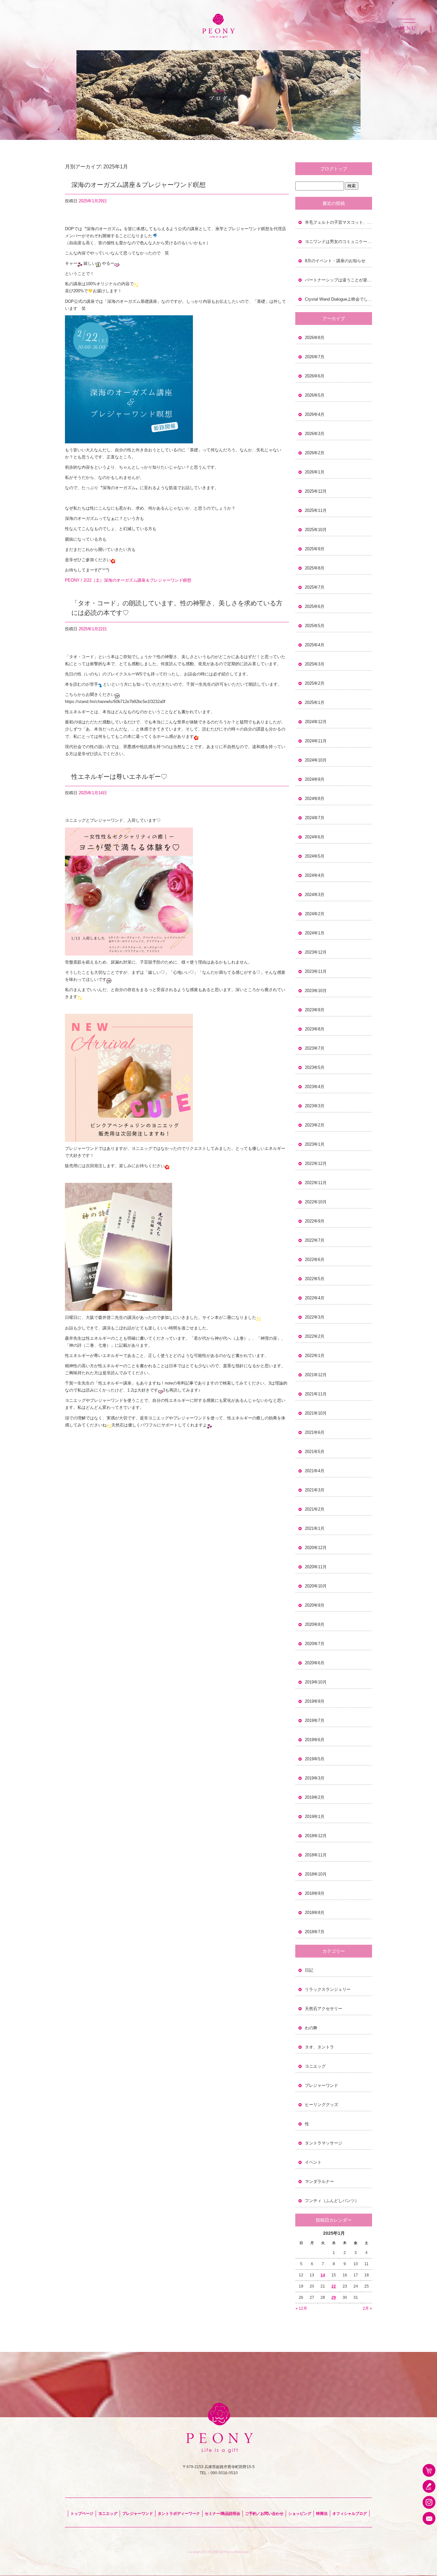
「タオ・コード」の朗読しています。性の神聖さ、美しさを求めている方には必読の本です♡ (177, 608)
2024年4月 (315, 875)
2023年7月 (315, 1048)
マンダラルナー (319, 2181)
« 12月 (301, 2308)
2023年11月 (316, 971)
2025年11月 (316, 510)
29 (334, 2297)
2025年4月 (315, 645)
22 (334, 2286)
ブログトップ (334, 169)
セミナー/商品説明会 (222, 2514)
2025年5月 (315, 626)
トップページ (82, 2514)
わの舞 (311, 2028)
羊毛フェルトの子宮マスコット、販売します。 (338, 222)
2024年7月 (315, 818)
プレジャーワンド (322, 2085)
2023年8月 (315, 1029)
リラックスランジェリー (328, 1989)
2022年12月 (316, 1163)
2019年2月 (315, 1797)
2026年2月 (315, 453)
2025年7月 (315, 587)
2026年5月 (315, 395)
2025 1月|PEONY (219, 6)
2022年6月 (315, 1260)
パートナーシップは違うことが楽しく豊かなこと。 (338, 280)
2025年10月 (316, 530)
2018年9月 (315, 1893)
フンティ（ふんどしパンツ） (332, 2201)
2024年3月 (315, 895)
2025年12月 (316, 491)
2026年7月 (315, 357)
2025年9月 (315, 549)
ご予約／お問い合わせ (264, 2514)
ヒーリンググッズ (322, 2105)
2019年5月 (315, 1759)
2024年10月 (316, 760)
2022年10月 (316, 1202)
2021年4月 (315, 1471)
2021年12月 (316, 1375)
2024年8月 (315, 799)
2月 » (367, 2308)
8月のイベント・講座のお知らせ (335, 261)
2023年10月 (316, 991)
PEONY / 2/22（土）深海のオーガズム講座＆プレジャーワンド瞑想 (128, 580)
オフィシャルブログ (350, 2514)
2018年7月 (315, 1932)
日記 (309, 1970)
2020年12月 (316, 1548)
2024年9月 (315, 779)
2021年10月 (316, 1413)
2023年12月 (316, 952)
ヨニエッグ (315, 2066)
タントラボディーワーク (179, 2514)
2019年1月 (315, 1817)
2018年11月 (316, 1855)
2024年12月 (316, 722)
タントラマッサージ (324, 2143)
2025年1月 (315, 703)
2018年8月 (315, 1913)
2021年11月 (316, 1394)
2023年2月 (315, 1125)
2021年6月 (315, 1432)
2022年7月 (315, 1240)
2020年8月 (315, 1624)
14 (323, 2275)
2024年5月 (315, 856)
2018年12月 (316, 1836)
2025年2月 (315, 683)
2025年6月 (315, 606)
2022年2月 (315, 1336)
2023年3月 (315, 1106)
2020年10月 (316, 1586)
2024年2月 (315, 914)
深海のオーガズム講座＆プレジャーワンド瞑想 (139, 185)
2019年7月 (315, 1720)
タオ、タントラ (319, 2047)
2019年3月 (315, 1778)
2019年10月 (316, 1682)
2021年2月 (315, 1509)
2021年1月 (315, 1528)
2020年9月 (315, 1605)
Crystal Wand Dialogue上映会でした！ (338, 299)
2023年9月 (315, 1010)
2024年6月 (315, 837)
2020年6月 (315, 1663)
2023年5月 (315, 1067)
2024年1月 (315, 933)
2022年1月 (315, 1356)
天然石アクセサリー (324, 2009)
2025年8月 (315, 568)
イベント (313, 2162)
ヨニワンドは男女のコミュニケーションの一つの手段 (338, 242)
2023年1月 (315, 1144)
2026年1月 (315, 472)
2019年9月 (315, 1701)
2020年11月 (316, 1567)
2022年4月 (315, 1298)
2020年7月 (315, 1644)
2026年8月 (315, 338)
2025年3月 (315, 664)
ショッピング (300, 2514)
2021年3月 (315, 1490)
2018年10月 (316, 1874)
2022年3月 (315, 1317)
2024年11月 (316, 741)
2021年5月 (315, 1452)
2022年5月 (315, 1279)
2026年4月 (315, 414)
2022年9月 (315, 1221)
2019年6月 (315, 1740)
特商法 (322, 2514)
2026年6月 (315, 376)
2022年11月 (316, 1183)
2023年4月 (315, 1087)
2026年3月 (315, 434)
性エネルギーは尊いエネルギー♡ (119, 777)
